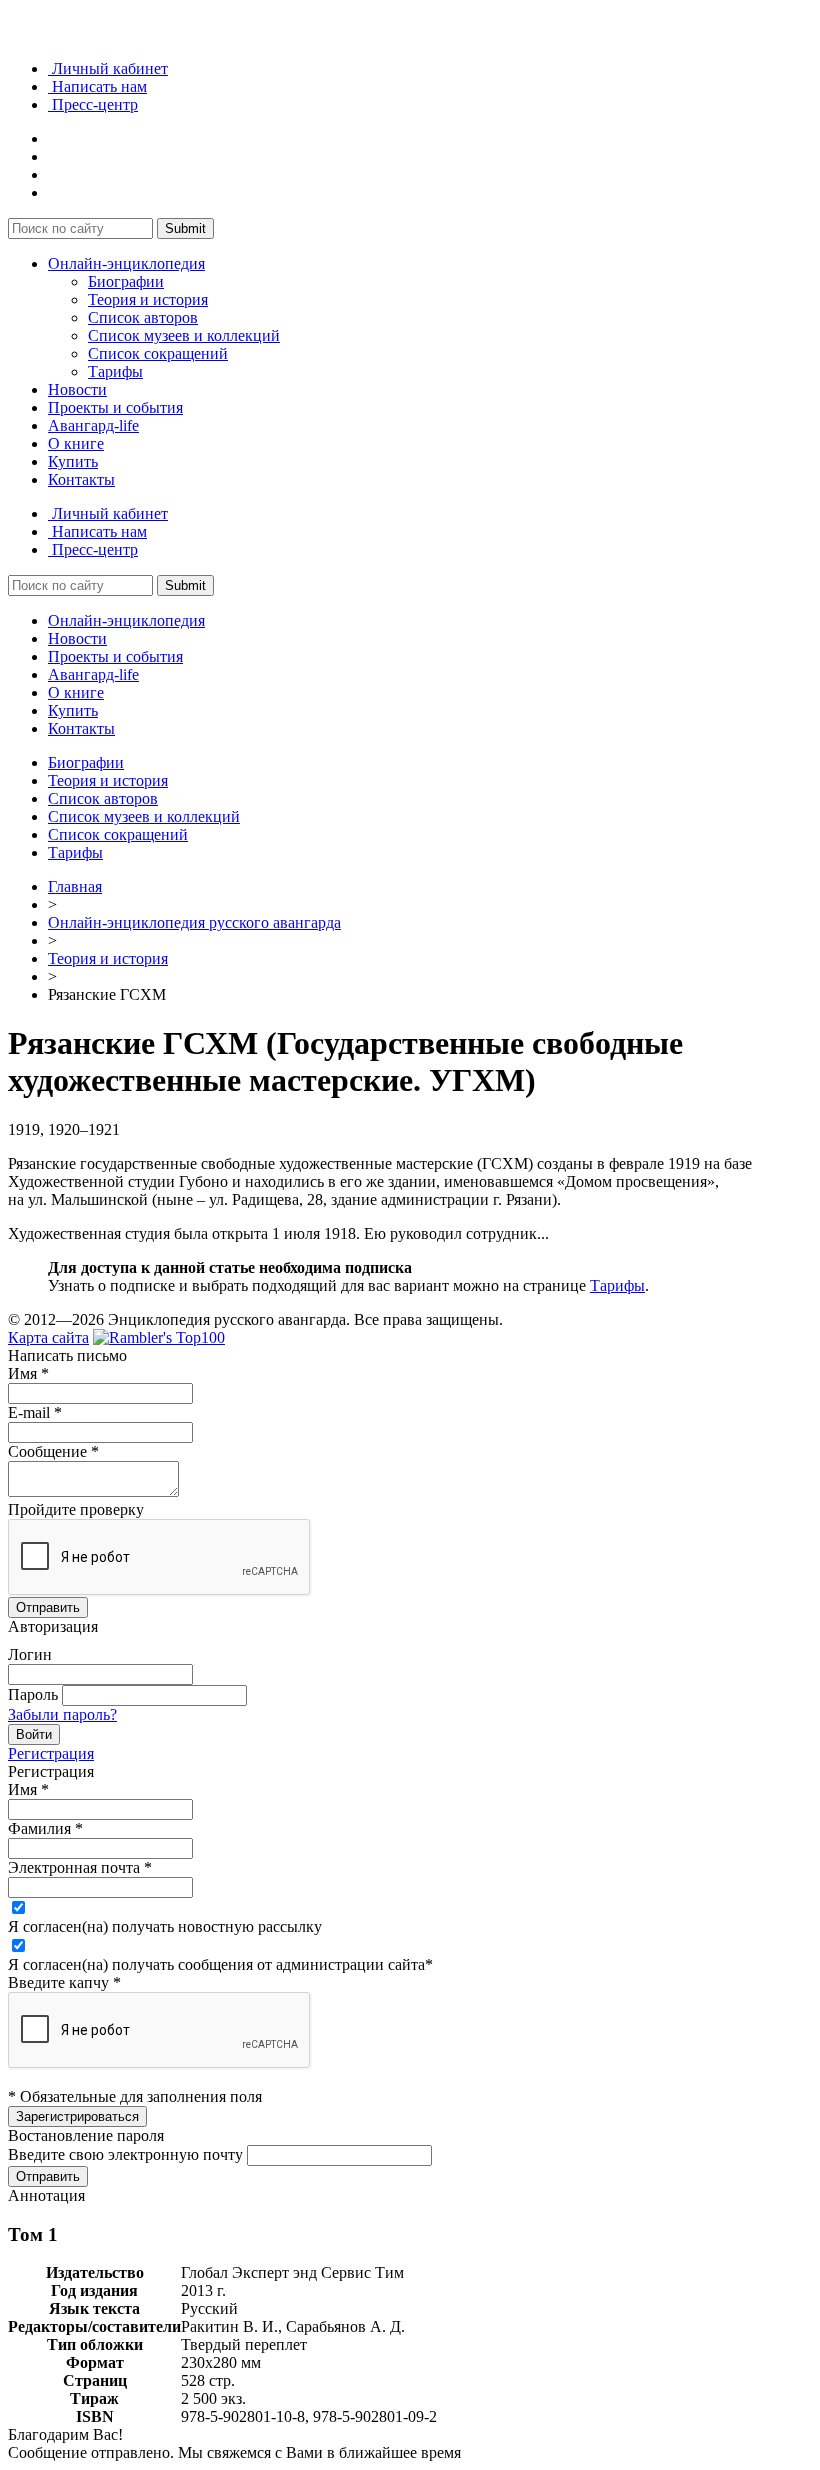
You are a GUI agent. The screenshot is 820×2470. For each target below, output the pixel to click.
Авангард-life (93, 425)
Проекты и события (115, 407)
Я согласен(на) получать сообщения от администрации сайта (220, 1964)
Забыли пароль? (62, 1714)
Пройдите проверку (76, 1509)
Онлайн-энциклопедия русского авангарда (194, 922)
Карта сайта (48, 1337)
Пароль (33, 1694)
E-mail (35, 1412)
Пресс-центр (93, 104)
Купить (73, 461)
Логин (30, 1654)
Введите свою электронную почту (125, 2154)
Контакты (81, 479)
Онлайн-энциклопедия (126, 263)
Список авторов (143, 317)
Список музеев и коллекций (184, 335)
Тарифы (115, 371)
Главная (75, 886)
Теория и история (148, 299)
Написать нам (97, 86)
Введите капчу (64, 1982)
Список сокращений (158, 353)
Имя (28, 1373)
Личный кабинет (108, 68)
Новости (77, 389)
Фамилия (45, 1828)
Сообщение (53, 1451)
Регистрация (51, 1753)
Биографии (126, 281)
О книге (76, 443)
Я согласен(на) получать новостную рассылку (165, 1926)
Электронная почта (80, 1867)
